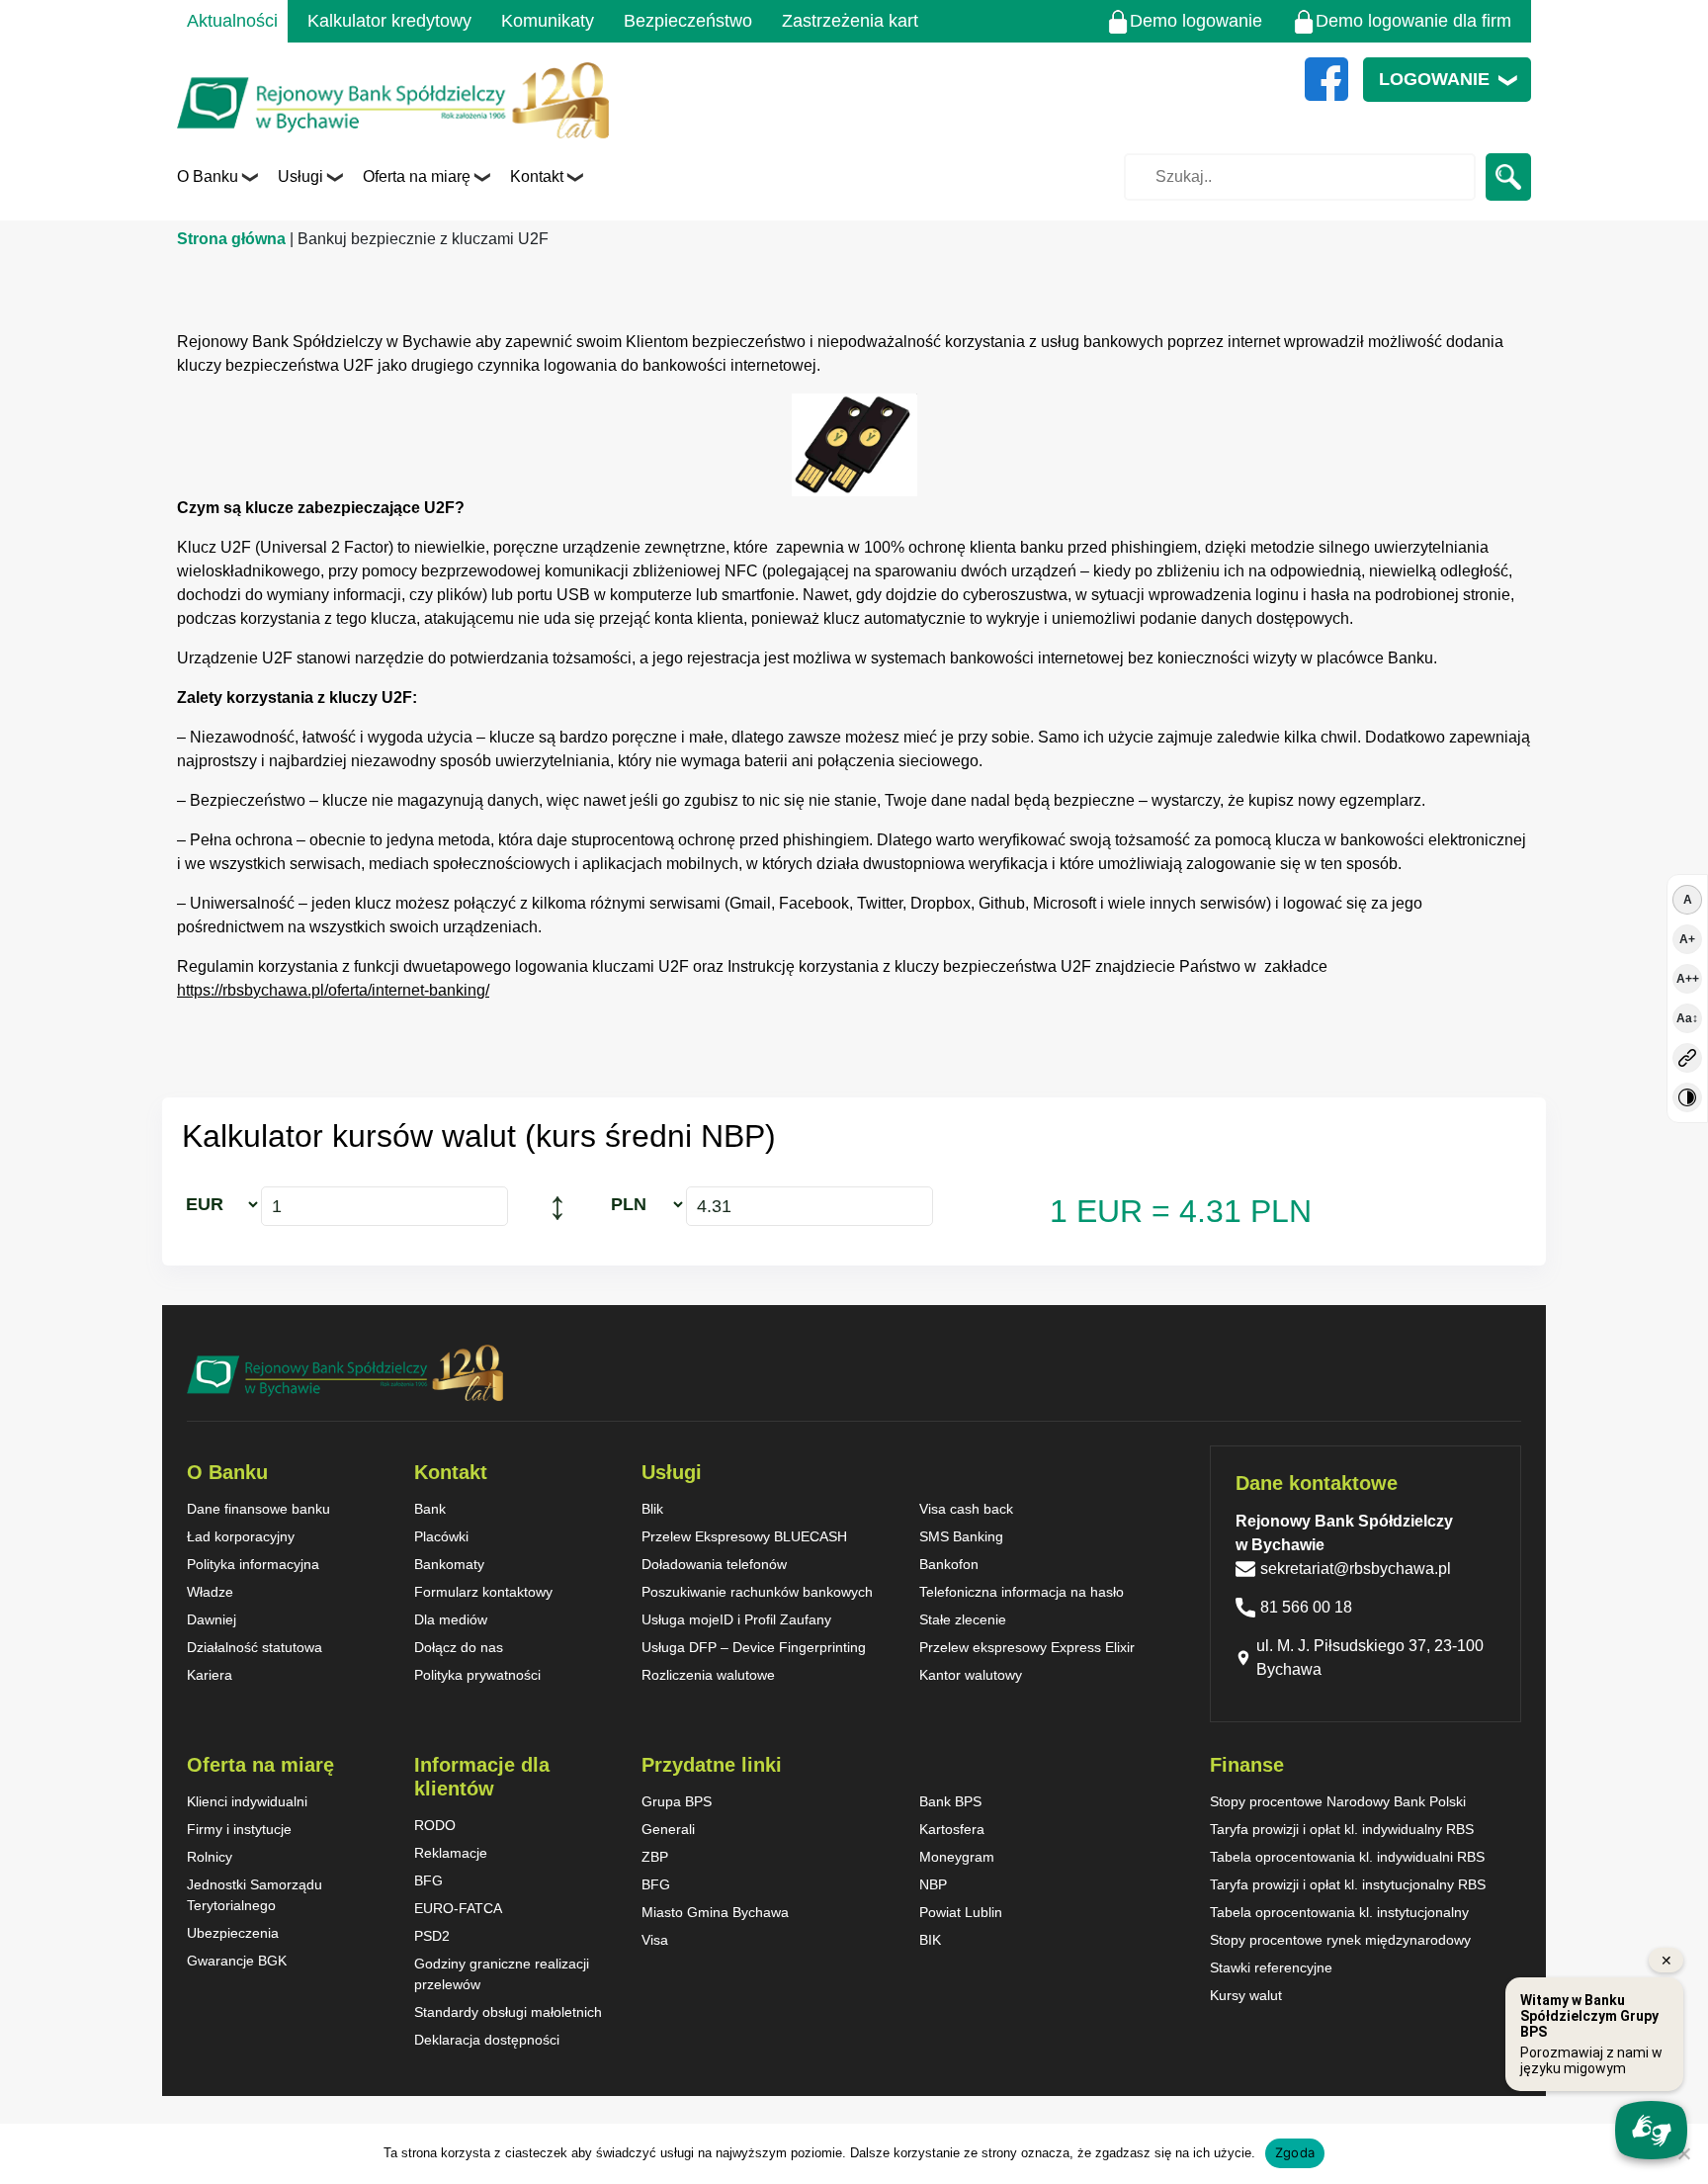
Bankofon (949, 1564)
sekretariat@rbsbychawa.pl (1356, 1569)
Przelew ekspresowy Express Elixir (1027, 1647)
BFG (428, 1880)
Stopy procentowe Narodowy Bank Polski (1338, 1801)
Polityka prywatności (477, 1675)
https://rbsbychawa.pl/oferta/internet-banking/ (333, 990)
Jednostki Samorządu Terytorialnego (255, 1895)
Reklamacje (451, 1853)
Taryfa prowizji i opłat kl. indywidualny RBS (1342, 1829)
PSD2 (432, 1936)
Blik (652, 1509)
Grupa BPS (677, 1801)
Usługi (300, 176)
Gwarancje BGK (237, 1961)
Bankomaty (449, 1564)
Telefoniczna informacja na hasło (1022, 1592)
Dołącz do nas (459, 1647)
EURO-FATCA (458, 1908)
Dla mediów (451, 1619)
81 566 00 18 (1306, 1607)
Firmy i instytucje (239, 1829)
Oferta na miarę (417, 176)
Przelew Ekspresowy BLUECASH (744, 1536)
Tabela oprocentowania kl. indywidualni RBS (1347, 1857)
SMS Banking (961, 1536)
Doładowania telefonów (714, 1564)
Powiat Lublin (961, 1912)
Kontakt (537, 176)
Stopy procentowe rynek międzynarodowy (1340, 1940)
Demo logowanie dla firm (1413, 21)
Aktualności (232, 21)
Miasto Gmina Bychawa (715, 1912)
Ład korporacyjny (241, 1536)
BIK (930, 1940)
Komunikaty (548, 21)
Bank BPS (950, 1801)
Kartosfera (952, 1829)
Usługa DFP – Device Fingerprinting (754, 1647)
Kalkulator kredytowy (389, 21)
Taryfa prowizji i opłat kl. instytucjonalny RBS (1348, 1884)
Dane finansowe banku (258, 1509)
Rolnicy (210, 1857)
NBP (933, 1884)
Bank (430, 1509)
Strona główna (231, 239)
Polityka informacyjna (253, 1564)
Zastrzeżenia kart (850, 21)
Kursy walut (1246, 1995)
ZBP (655, 1857)
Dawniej (212, 1619)
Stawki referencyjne (1271, 1967)
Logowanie (1434, 79)
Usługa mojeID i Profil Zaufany (736, 1619)
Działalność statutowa (255, 1647)
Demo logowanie (1196, 21)
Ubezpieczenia (233, 1933)
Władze (210, 1592)
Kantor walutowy (971, 1675)
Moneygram (957, 1857)
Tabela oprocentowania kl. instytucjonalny (1339, 1912)
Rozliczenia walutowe (708, 1675)
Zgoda (1295, 2152)
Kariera (210, 1675)
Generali (668, 1829)
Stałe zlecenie (963, 1619)
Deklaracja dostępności (487, 2040)
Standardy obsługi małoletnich (508, 2012)
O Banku (208, 176)
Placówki (441, 1536)
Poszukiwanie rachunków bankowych (757, 1592)
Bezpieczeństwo (688, 21)
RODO (435, 1825)
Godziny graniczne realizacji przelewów (502, 1974)
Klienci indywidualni (247, 1801)
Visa (655, 1940)
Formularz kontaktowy (483, 1592)
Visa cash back (966, 1509)
